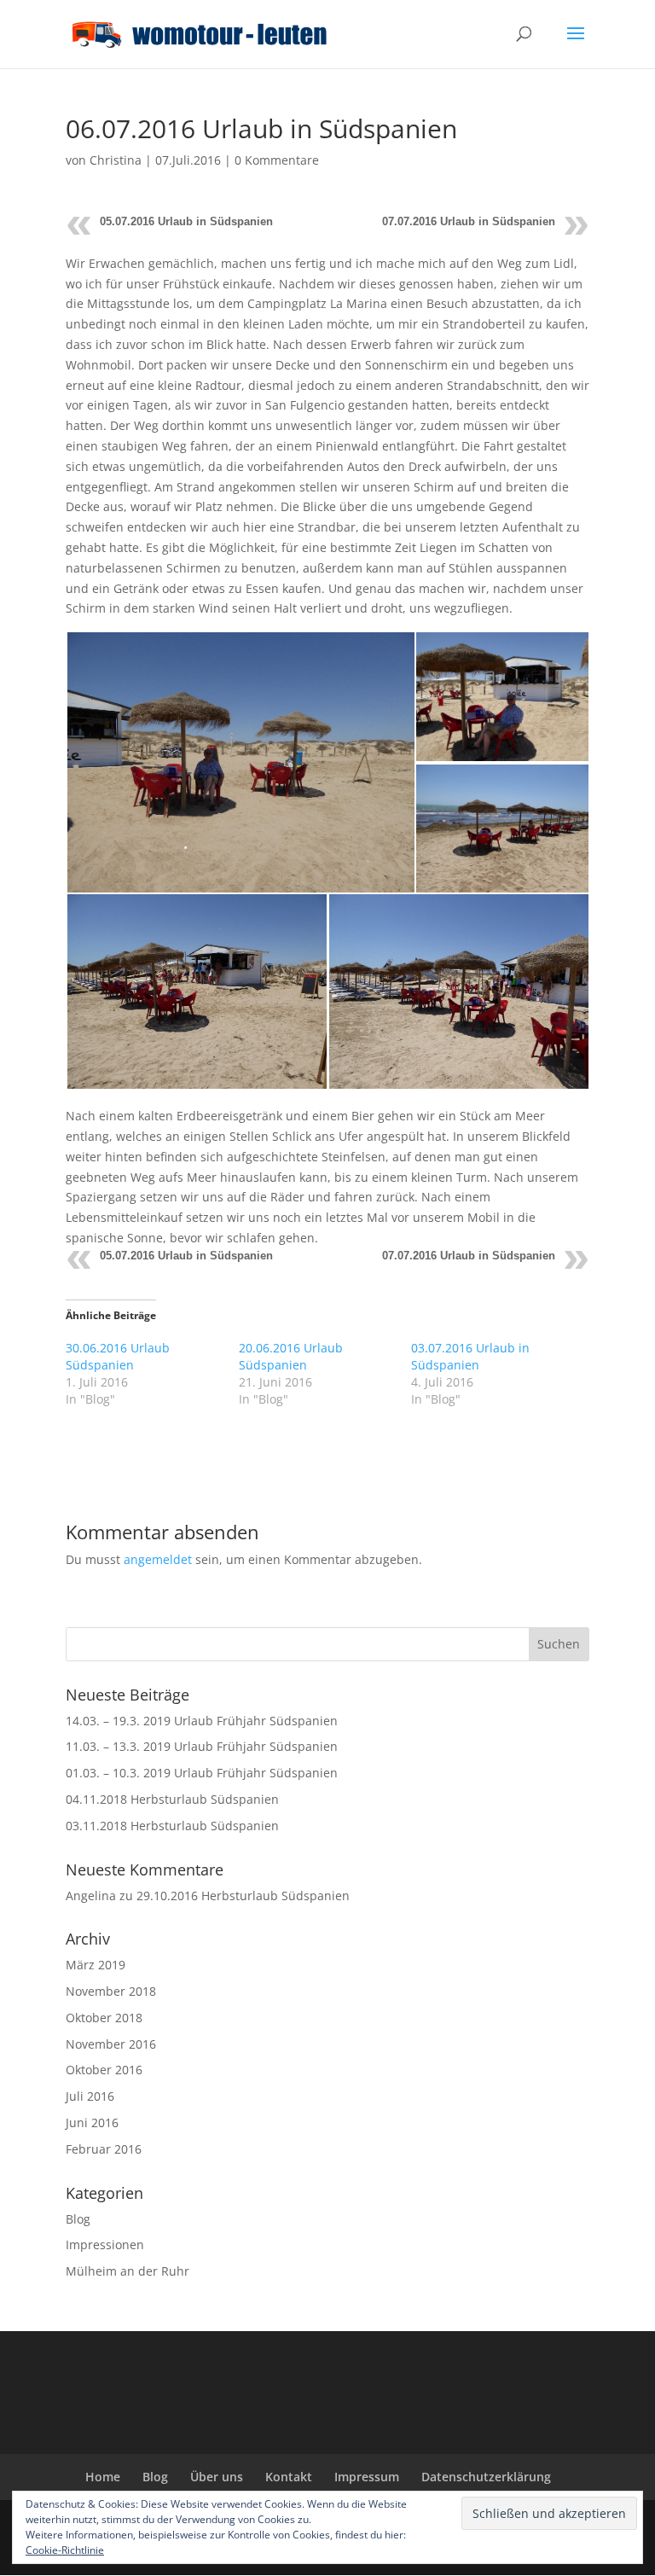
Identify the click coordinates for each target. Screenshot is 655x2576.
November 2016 (111, 2044)
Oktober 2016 (104, 2070)
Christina (116, 160)
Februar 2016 (104, 2149)
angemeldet (158, 1559)
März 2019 (96, 1965)
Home (103, 2477)
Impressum (367, 2477)
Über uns (217, 2477)
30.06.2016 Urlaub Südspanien (118, 1356)
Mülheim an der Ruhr (128, 2271)
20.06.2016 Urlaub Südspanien (291, 1356)
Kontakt (289, 2477)
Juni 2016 (92, 2122)
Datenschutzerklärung (486, 2477)
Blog (78, 2219)
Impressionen (105, 2245)
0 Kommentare (277, 160)
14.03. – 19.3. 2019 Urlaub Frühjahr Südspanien (202, 1721)
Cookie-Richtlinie (65, 2550)
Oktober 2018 (104, 2018)
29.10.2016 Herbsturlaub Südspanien (243, 1896)
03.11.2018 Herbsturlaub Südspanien (172, 1826)
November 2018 (111, 1991)
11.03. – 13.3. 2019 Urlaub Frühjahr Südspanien (202, 1746)
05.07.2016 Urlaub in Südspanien (186, 221)
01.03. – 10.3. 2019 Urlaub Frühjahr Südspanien (202, 1773)
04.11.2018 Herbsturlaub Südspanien (172, 1799)
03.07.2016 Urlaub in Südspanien (470, 1356)
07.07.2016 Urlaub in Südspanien (469, 221)
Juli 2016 (90, 2096)
